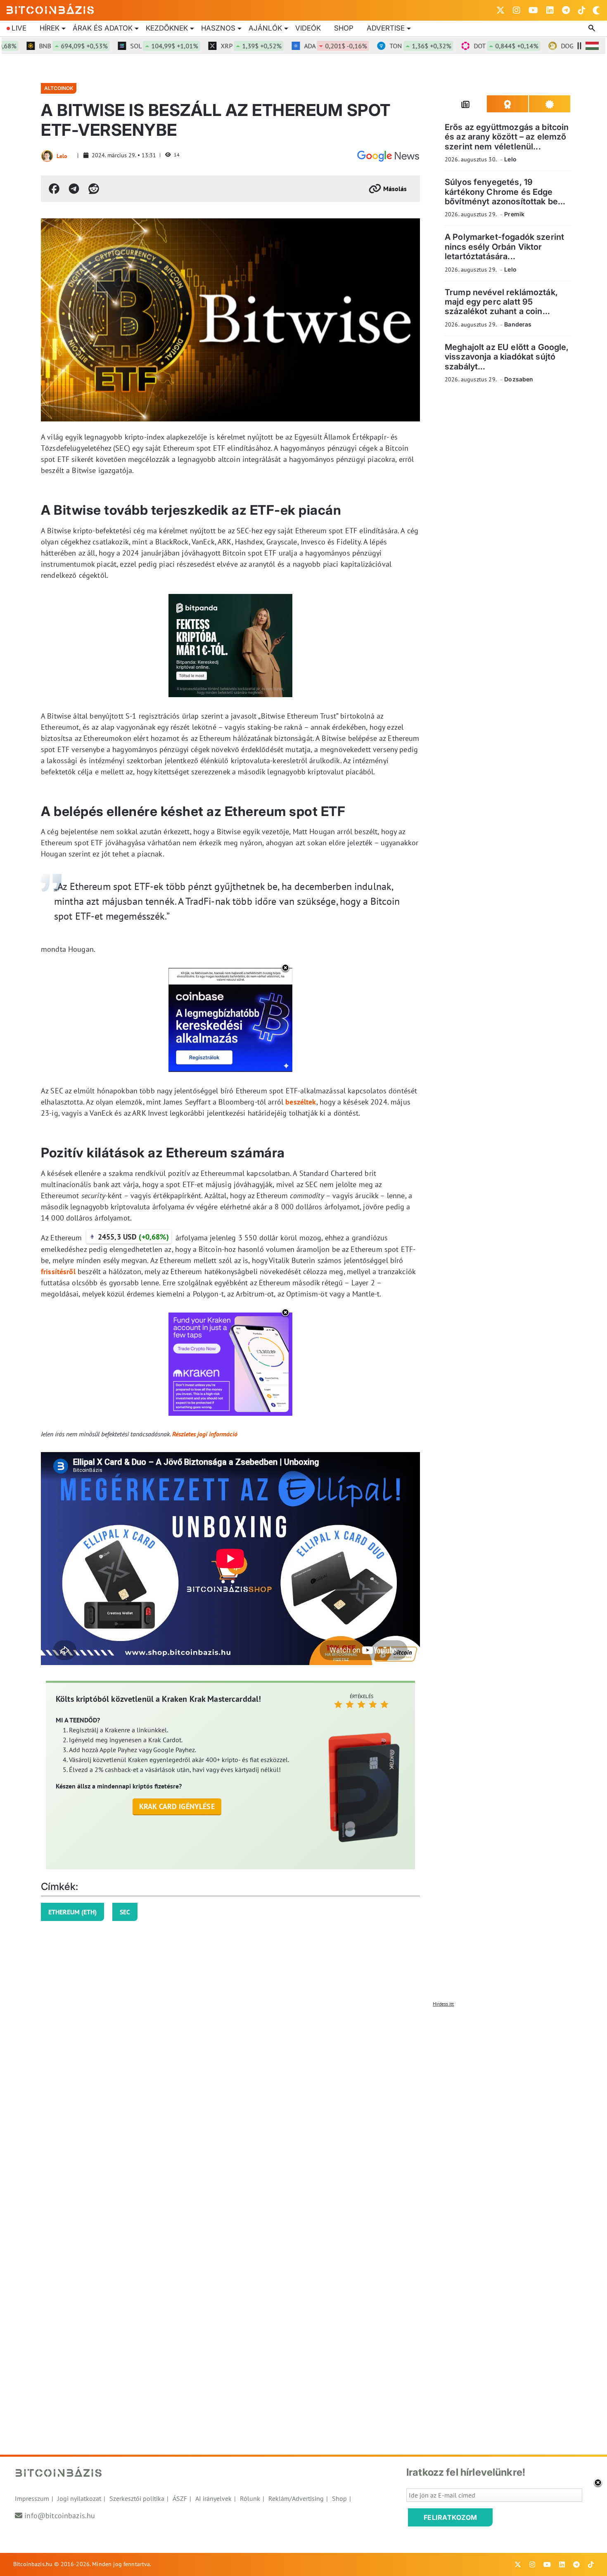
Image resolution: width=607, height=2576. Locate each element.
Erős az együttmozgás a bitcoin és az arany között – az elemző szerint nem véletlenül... (507, 137)
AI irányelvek (213, 2498)
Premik (514, 214)
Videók (308, 28)
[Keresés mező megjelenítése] (593, 28)
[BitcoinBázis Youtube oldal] (533, 10)
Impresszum (32, 2498)
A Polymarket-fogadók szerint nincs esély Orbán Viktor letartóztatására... (504, 247)
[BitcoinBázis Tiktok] (582, 10)
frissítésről (58, 1271)
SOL (129, 46)
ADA (300, 46)
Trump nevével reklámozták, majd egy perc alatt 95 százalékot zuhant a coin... (501, 302)
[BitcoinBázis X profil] (500, 10)
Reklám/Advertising (296, 2498)
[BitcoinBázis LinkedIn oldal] (550, 10)
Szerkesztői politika (137, 2498)
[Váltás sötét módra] (596, 10)
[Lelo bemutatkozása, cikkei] (47, 156)
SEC (125, 1912)
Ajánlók (265, 28)
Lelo (62, 156)
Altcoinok (59, 88)
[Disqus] (303, 2114)
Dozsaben (519, 379)
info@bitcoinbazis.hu (60, 2516)
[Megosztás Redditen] (94, 189)
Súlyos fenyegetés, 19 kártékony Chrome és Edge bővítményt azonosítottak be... (505, 192)
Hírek (50, 28)
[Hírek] (388, 156)
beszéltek (301, 1102)
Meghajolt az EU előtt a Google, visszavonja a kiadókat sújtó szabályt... (507, 357)
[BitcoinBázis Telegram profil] (566, 10)
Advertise (386, 28)
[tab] (466, 104)
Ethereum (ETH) (72, 1912)
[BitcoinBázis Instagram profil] (517, 10)
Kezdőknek (167, 28)
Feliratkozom (451, 2517)
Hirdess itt (443, 2004)
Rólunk (250, 2498)
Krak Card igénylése (177, 1806)
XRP (216, 46)
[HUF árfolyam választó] (592, 46)
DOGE (560, 46)
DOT (471, 46)
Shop (344, 28)
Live (19, 28)
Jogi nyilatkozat (79, 2498)
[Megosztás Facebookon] (54, 189)
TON (385, 46)
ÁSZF (180, 2498)
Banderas (518, 324)
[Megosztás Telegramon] (74, 189)
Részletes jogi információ (205, 1434)
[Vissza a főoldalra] (50, 9)
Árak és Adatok (103, 28)
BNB (38, 46)
